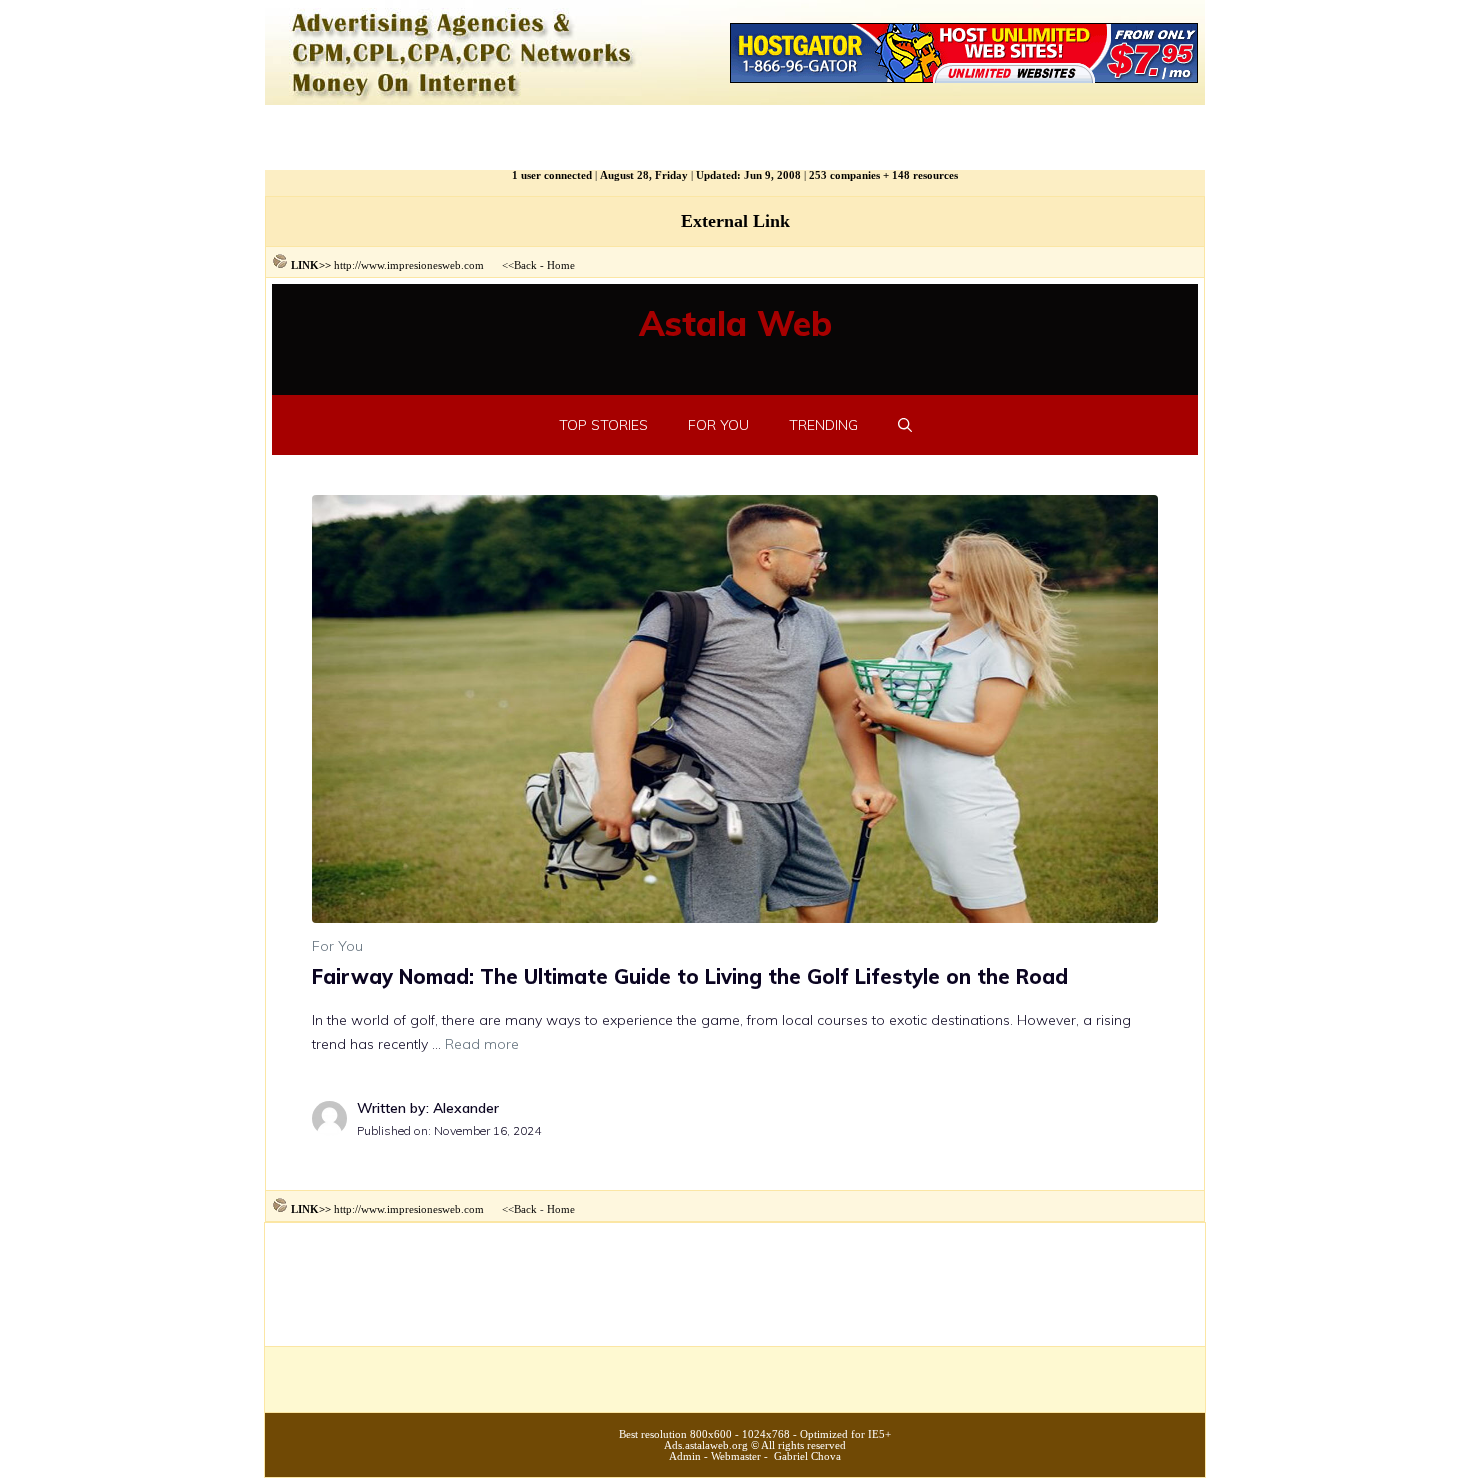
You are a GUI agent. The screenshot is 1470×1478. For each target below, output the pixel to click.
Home (561, 265)
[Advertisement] (735, 1290)
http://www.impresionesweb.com (409, 265)
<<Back (519, 265)
